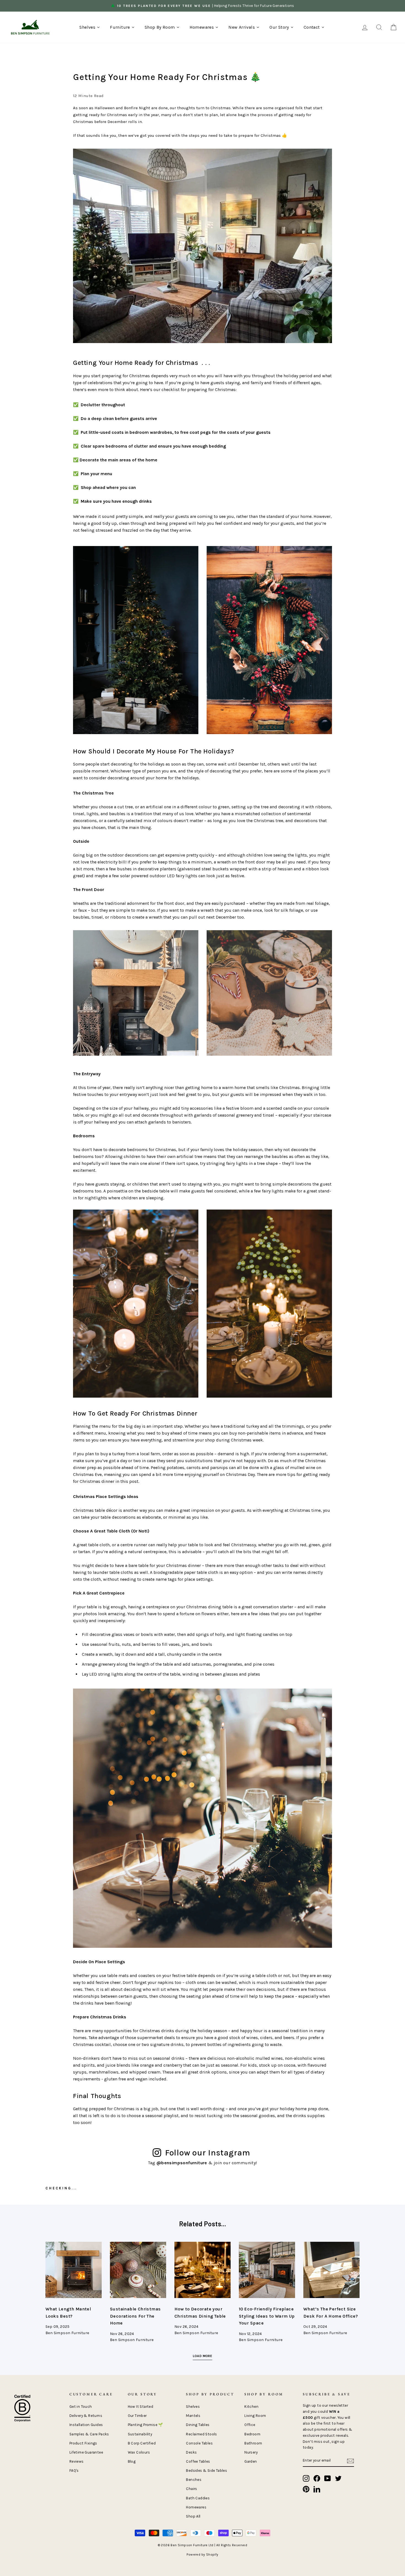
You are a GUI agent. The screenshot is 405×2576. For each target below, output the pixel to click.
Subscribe (151, 1346)
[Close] (300, 1209)
